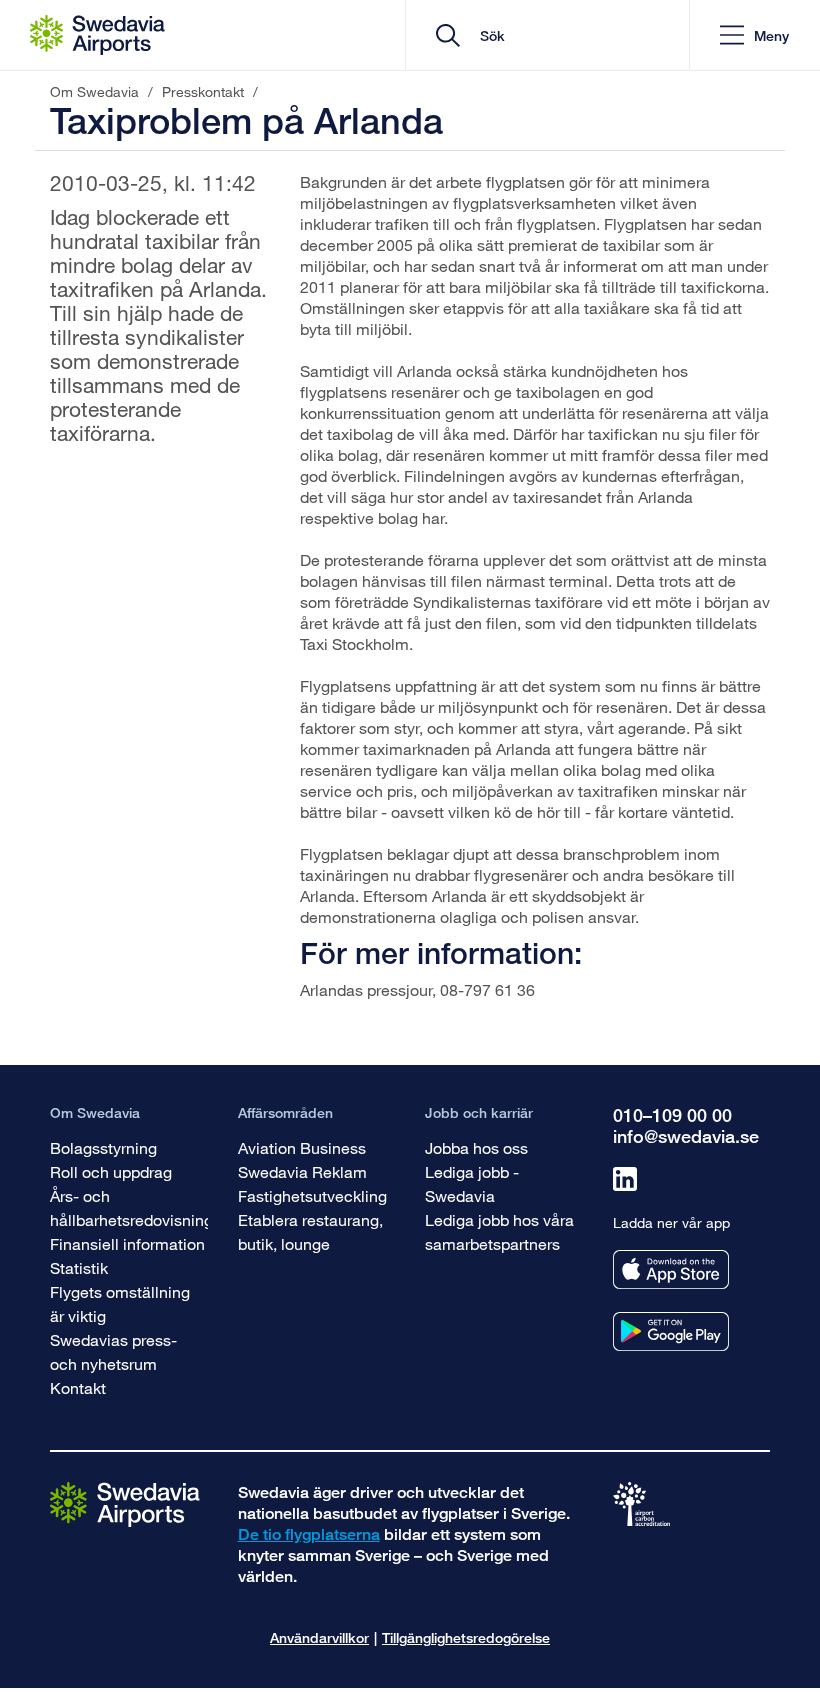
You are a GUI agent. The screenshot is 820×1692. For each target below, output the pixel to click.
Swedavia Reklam (302, 1171)
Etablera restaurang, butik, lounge (310, 1231)
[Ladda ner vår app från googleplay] (671, 1331)
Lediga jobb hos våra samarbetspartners (499, 1231)
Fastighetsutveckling (312, 1195)
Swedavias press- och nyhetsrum (113, 1351)
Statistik (79, 1267)
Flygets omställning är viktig (120, 1303)
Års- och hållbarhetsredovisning (131, 1207)
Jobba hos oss (476, 1147)
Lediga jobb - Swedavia (472, 1183)
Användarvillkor (319, 1637)
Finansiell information (127, 1243)
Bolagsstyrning (103, 1147)
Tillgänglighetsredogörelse (466, 1637)
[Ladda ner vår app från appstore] (671, 1269)
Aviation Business (302, 1147)
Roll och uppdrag (111, 1171)
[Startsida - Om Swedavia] (97, 35)
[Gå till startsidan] (125, 1503)
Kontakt (78, 1387)
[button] (754, 35)
